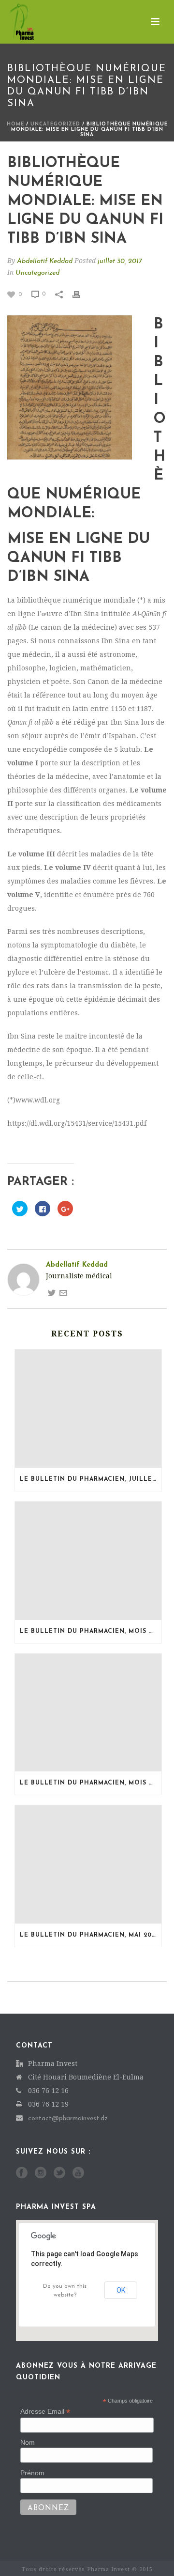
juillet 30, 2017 (120, 261)
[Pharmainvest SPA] (12, 22)
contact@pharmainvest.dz (68, 2118)
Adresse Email (45, 2412)
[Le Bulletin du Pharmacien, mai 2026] (88, 1864)
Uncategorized (55, 124)
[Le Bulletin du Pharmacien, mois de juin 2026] (88, 1713)
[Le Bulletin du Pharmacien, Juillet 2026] (88, 1409)
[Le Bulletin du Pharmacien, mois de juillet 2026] (88, 1561)
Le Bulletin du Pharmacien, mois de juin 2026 (91, 1783)
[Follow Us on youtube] (78, 2173)
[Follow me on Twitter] (52, 1293)
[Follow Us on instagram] (41, 2173)
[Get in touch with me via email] (63, 1293)
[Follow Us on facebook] (22, 2173)
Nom (28, 2442)
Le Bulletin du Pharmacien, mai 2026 (90, 1935)
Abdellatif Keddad (45, 261)
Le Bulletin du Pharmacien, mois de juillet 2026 (91, 1631)
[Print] (81, 294)
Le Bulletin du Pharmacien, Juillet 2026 (91, 1479)
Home (15, 124)
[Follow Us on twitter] (59, 2173)
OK (121, 2290)
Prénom (32, 2473)
